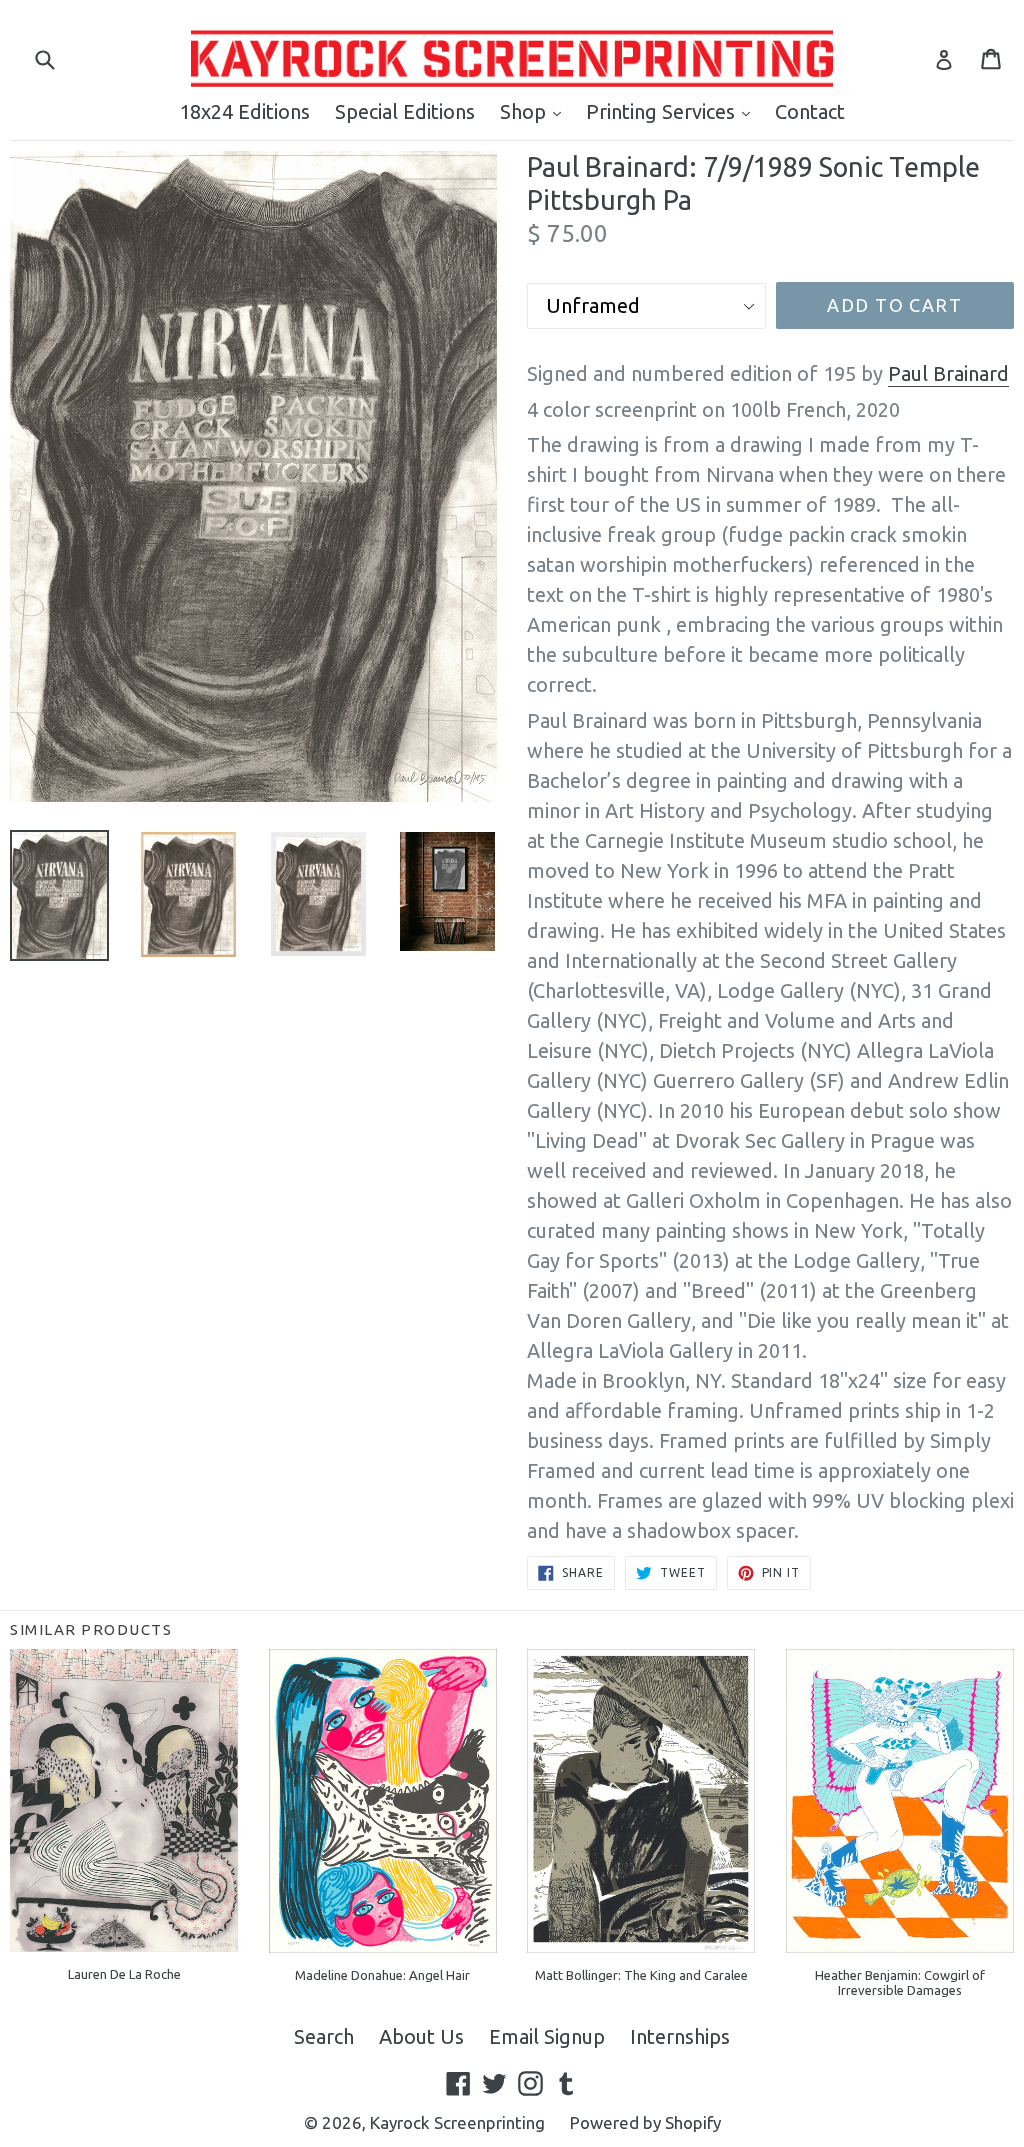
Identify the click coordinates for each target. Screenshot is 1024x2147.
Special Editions (405, 111)
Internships (680, 2036)
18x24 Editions (244, 111)
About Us (421, 2036)
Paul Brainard (948, 373)
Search (324, 2036)
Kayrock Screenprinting (457, 2122)
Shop (535, 111)
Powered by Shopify (645, 2122)
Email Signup (547, 2036)
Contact (810, 111)
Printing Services (673, 111)
